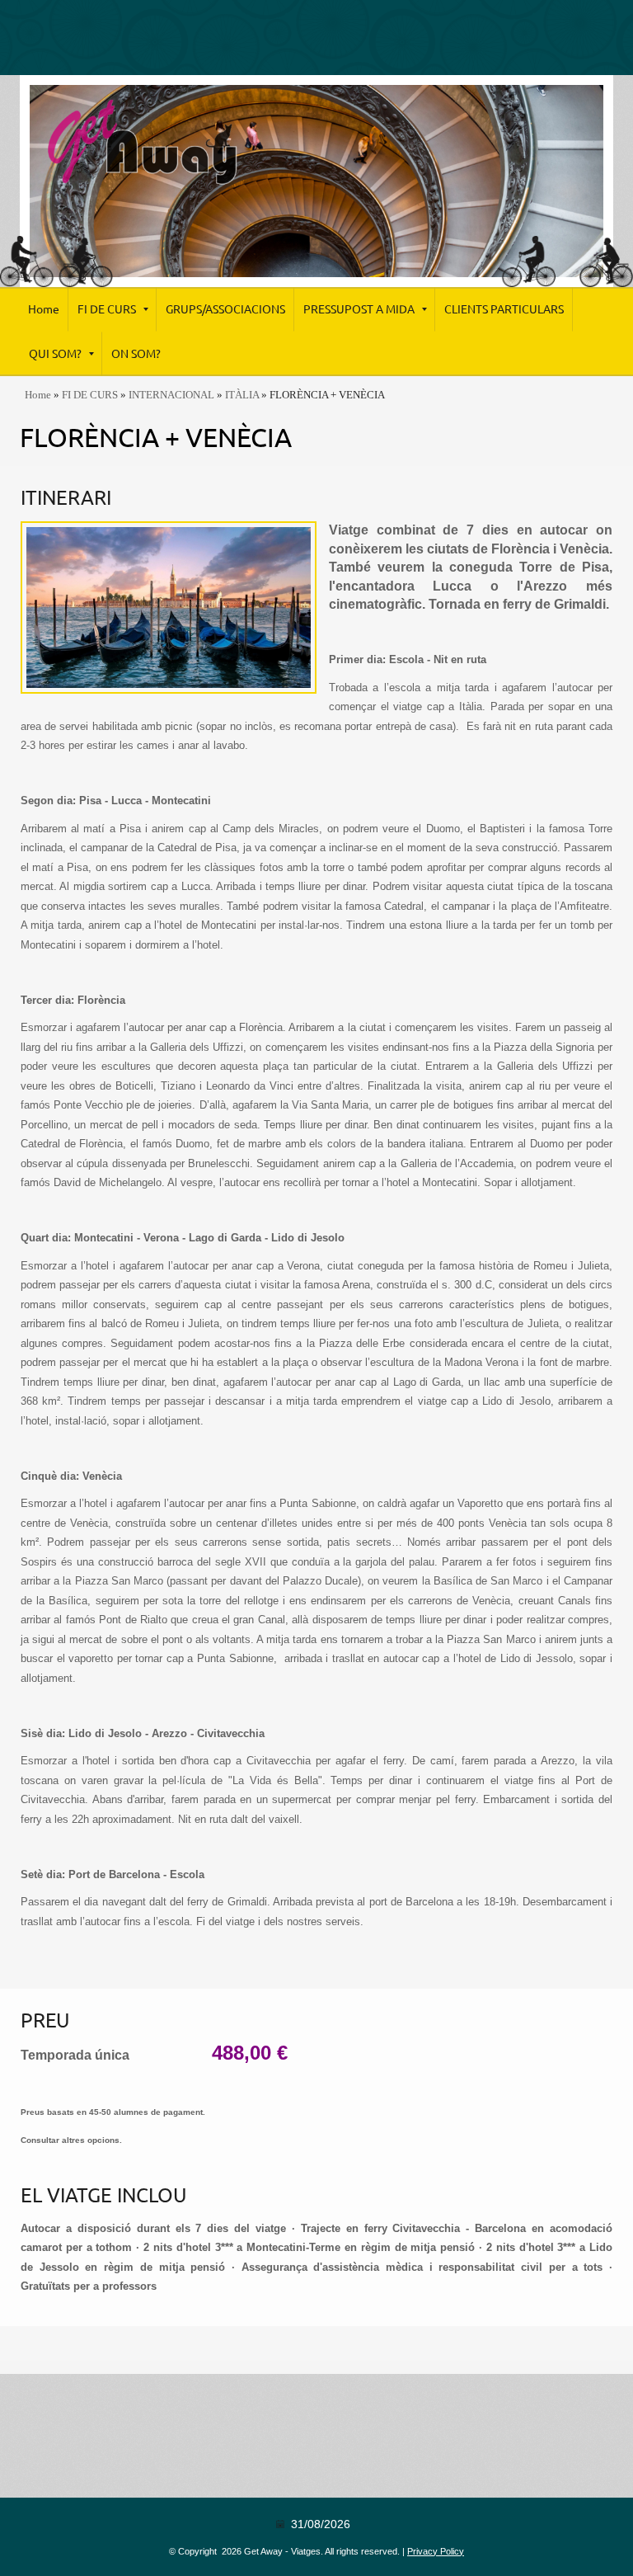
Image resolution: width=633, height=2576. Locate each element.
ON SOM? (136, 354)
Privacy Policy (436, 2551)
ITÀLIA (242, 395)
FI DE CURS (107, 309)
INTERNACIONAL (171, 395)
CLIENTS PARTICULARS (504, 309)
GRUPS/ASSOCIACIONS (225, 309)
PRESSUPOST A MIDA (359, 309)
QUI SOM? (55, 354)
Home (44, 309)
